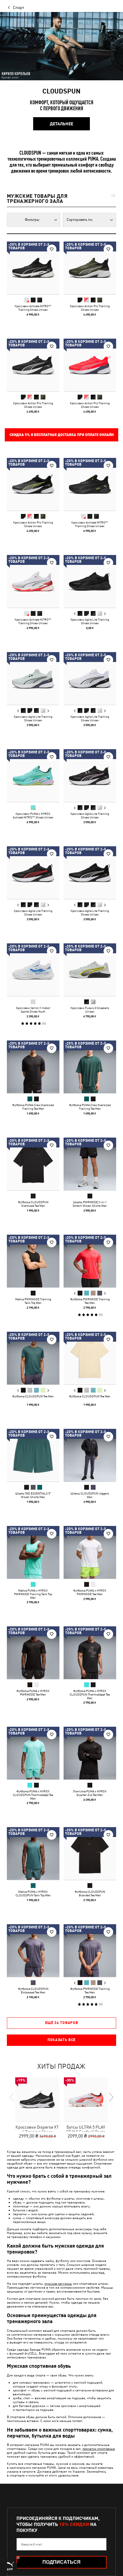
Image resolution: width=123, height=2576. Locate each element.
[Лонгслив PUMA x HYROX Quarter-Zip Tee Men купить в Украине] (90, 1753)
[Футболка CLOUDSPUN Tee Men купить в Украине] (33, 1358)
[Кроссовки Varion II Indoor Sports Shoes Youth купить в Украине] (33, 970)
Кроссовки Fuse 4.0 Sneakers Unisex (90, 1010)
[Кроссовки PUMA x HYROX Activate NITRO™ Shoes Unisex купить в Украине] (33, 776)
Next (105, 614)
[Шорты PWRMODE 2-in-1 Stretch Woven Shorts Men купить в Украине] (90, 1164)
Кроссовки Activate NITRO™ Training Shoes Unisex (33, 308)
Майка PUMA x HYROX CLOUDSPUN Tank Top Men (33, 1893)
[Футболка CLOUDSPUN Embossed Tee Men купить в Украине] (33, 1951)
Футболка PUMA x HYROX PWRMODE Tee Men (90, 1592)
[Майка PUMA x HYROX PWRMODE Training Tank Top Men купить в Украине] (33, 1552)
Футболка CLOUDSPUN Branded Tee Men (90, 1893)
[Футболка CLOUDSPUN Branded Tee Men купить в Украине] (90, 1853)
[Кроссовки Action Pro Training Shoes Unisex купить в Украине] (90, 268)
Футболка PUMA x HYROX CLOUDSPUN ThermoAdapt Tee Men (90, 1694)
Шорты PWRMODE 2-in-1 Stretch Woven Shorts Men (90, 1204)
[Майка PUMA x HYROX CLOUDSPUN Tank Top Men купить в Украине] (33, 1853)
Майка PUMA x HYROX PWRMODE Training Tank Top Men (33, 1594)
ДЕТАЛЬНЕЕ (61, 124)
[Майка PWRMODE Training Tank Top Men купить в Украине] (33, 1261)
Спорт (19, 7)
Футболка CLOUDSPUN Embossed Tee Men (33, 1990)
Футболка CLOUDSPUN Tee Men (33, 1396)
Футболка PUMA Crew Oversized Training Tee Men (33, 1107)
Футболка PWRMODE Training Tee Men (90, 1301)
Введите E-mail (32, 2544)
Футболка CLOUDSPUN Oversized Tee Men (33, 1204)
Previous (75, 614)
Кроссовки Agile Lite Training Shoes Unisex (90, 621)
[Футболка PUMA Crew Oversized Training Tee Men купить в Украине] (33, 1067)
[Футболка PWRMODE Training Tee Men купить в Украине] (90, 1261)
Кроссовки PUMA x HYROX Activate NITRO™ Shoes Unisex (33, 815)
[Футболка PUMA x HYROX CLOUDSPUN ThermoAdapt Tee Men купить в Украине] (90, 1653)
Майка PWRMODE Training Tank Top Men (33, 1301)
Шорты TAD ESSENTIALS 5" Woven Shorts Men (33, 1495)
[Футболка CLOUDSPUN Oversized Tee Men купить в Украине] (33, 1164)
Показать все (61, 2040)
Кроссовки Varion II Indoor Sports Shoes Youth (33, 1010)
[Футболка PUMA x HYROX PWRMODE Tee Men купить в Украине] (90, 1552)
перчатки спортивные (99, 2448)
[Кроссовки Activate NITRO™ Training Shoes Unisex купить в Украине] (33, 268)
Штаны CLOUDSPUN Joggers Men (90, 1495)
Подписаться (61, 2562)
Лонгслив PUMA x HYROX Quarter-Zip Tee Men (90, 1793)
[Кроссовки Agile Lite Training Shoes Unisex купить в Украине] (90, 581)
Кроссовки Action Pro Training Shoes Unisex (90, 308)
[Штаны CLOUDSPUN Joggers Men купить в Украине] (90, 1455)
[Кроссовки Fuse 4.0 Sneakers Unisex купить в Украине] (90, 970)
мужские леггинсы (58, 2283)
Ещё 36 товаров (62, 2023)
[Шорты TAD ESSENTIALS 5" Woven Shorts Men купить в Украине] (33, 1455)
